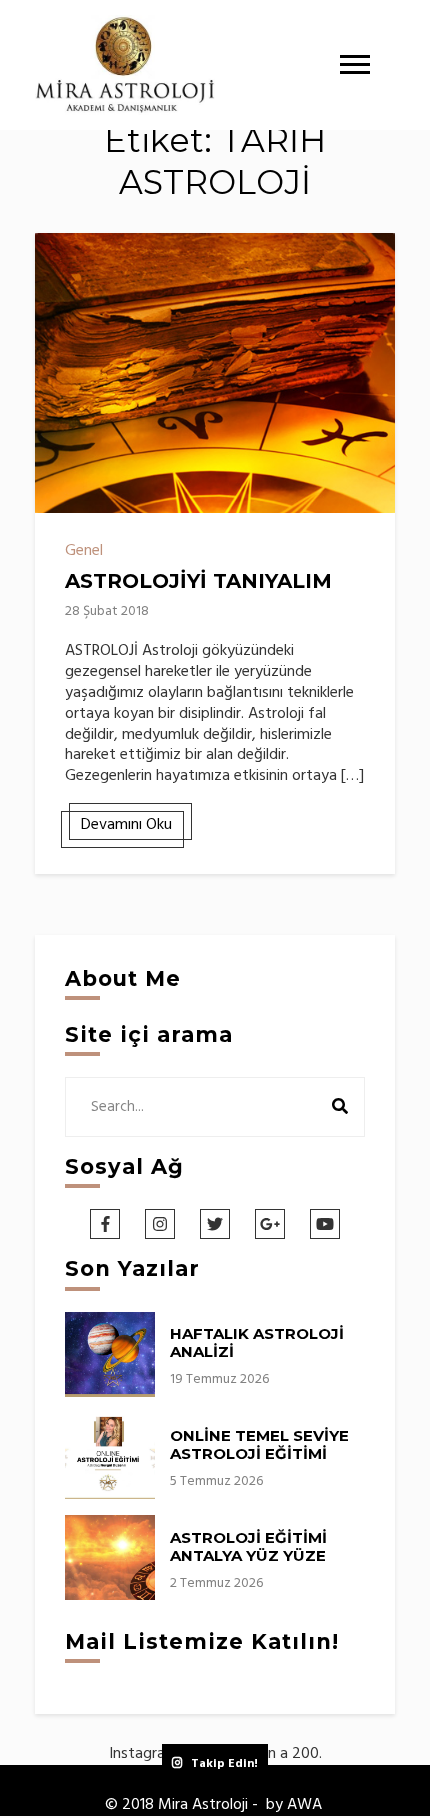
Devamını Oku (126, 825)
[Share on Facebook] (58, 261)
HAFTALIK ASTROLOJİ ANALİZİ (257, 1342)
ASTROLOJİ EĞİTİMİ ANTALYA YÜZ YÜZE (248, 1546)
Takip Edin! (224, 1764)
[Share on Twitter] (58, 297)
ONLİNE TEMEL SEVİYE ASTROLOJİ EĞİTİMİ (259, 1444)
